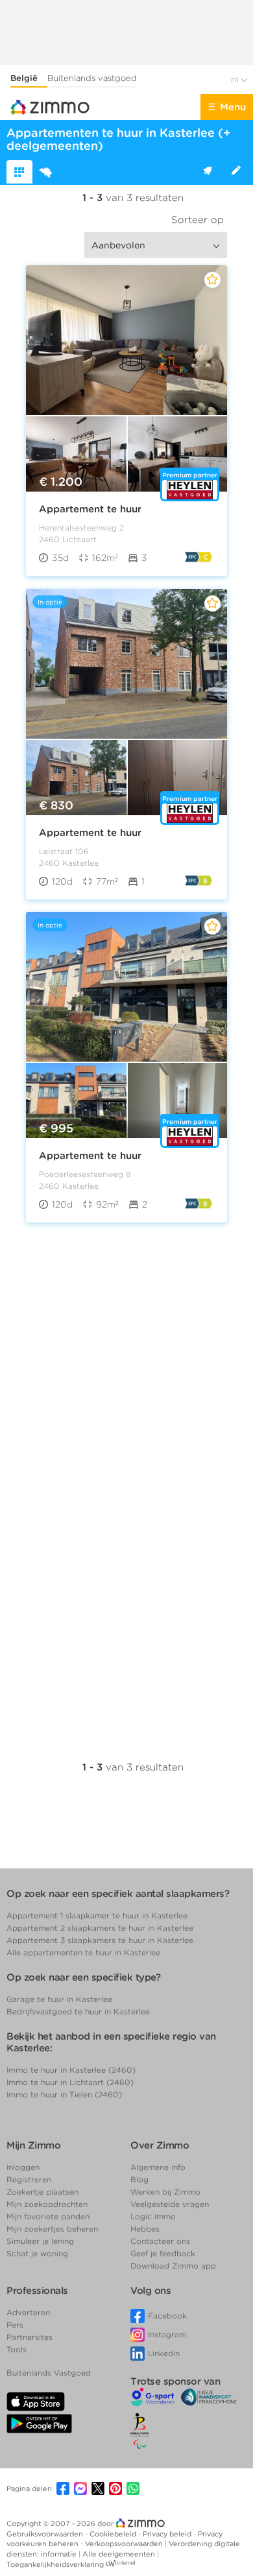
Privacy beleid (168, 2534)
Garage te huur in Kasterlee (59, 1999)
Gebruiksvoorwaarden (46, 2534)
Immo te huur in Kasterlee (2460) (71, 2070)
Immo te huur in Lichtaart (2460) (70, 2082)
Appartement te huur (90, 509)
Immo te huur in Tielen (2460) (64, 2094)
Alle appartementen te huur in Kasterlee (83, 1952)
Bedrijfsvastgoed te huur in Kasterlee (78, 2011)
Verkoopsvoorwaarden (125, 2544)
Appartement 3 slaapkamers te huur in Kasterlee (100, 1940)
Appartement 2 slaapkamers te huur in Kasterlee (100, 1928)
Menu (233, 107)
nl (236, 79)
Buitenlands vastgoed (92, 78)
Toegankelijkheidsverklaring (55, 2564)
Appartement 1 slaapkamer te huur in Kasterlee (97, 1915)
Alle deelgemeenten (120, 2554)
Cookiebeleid (114, 2534)
